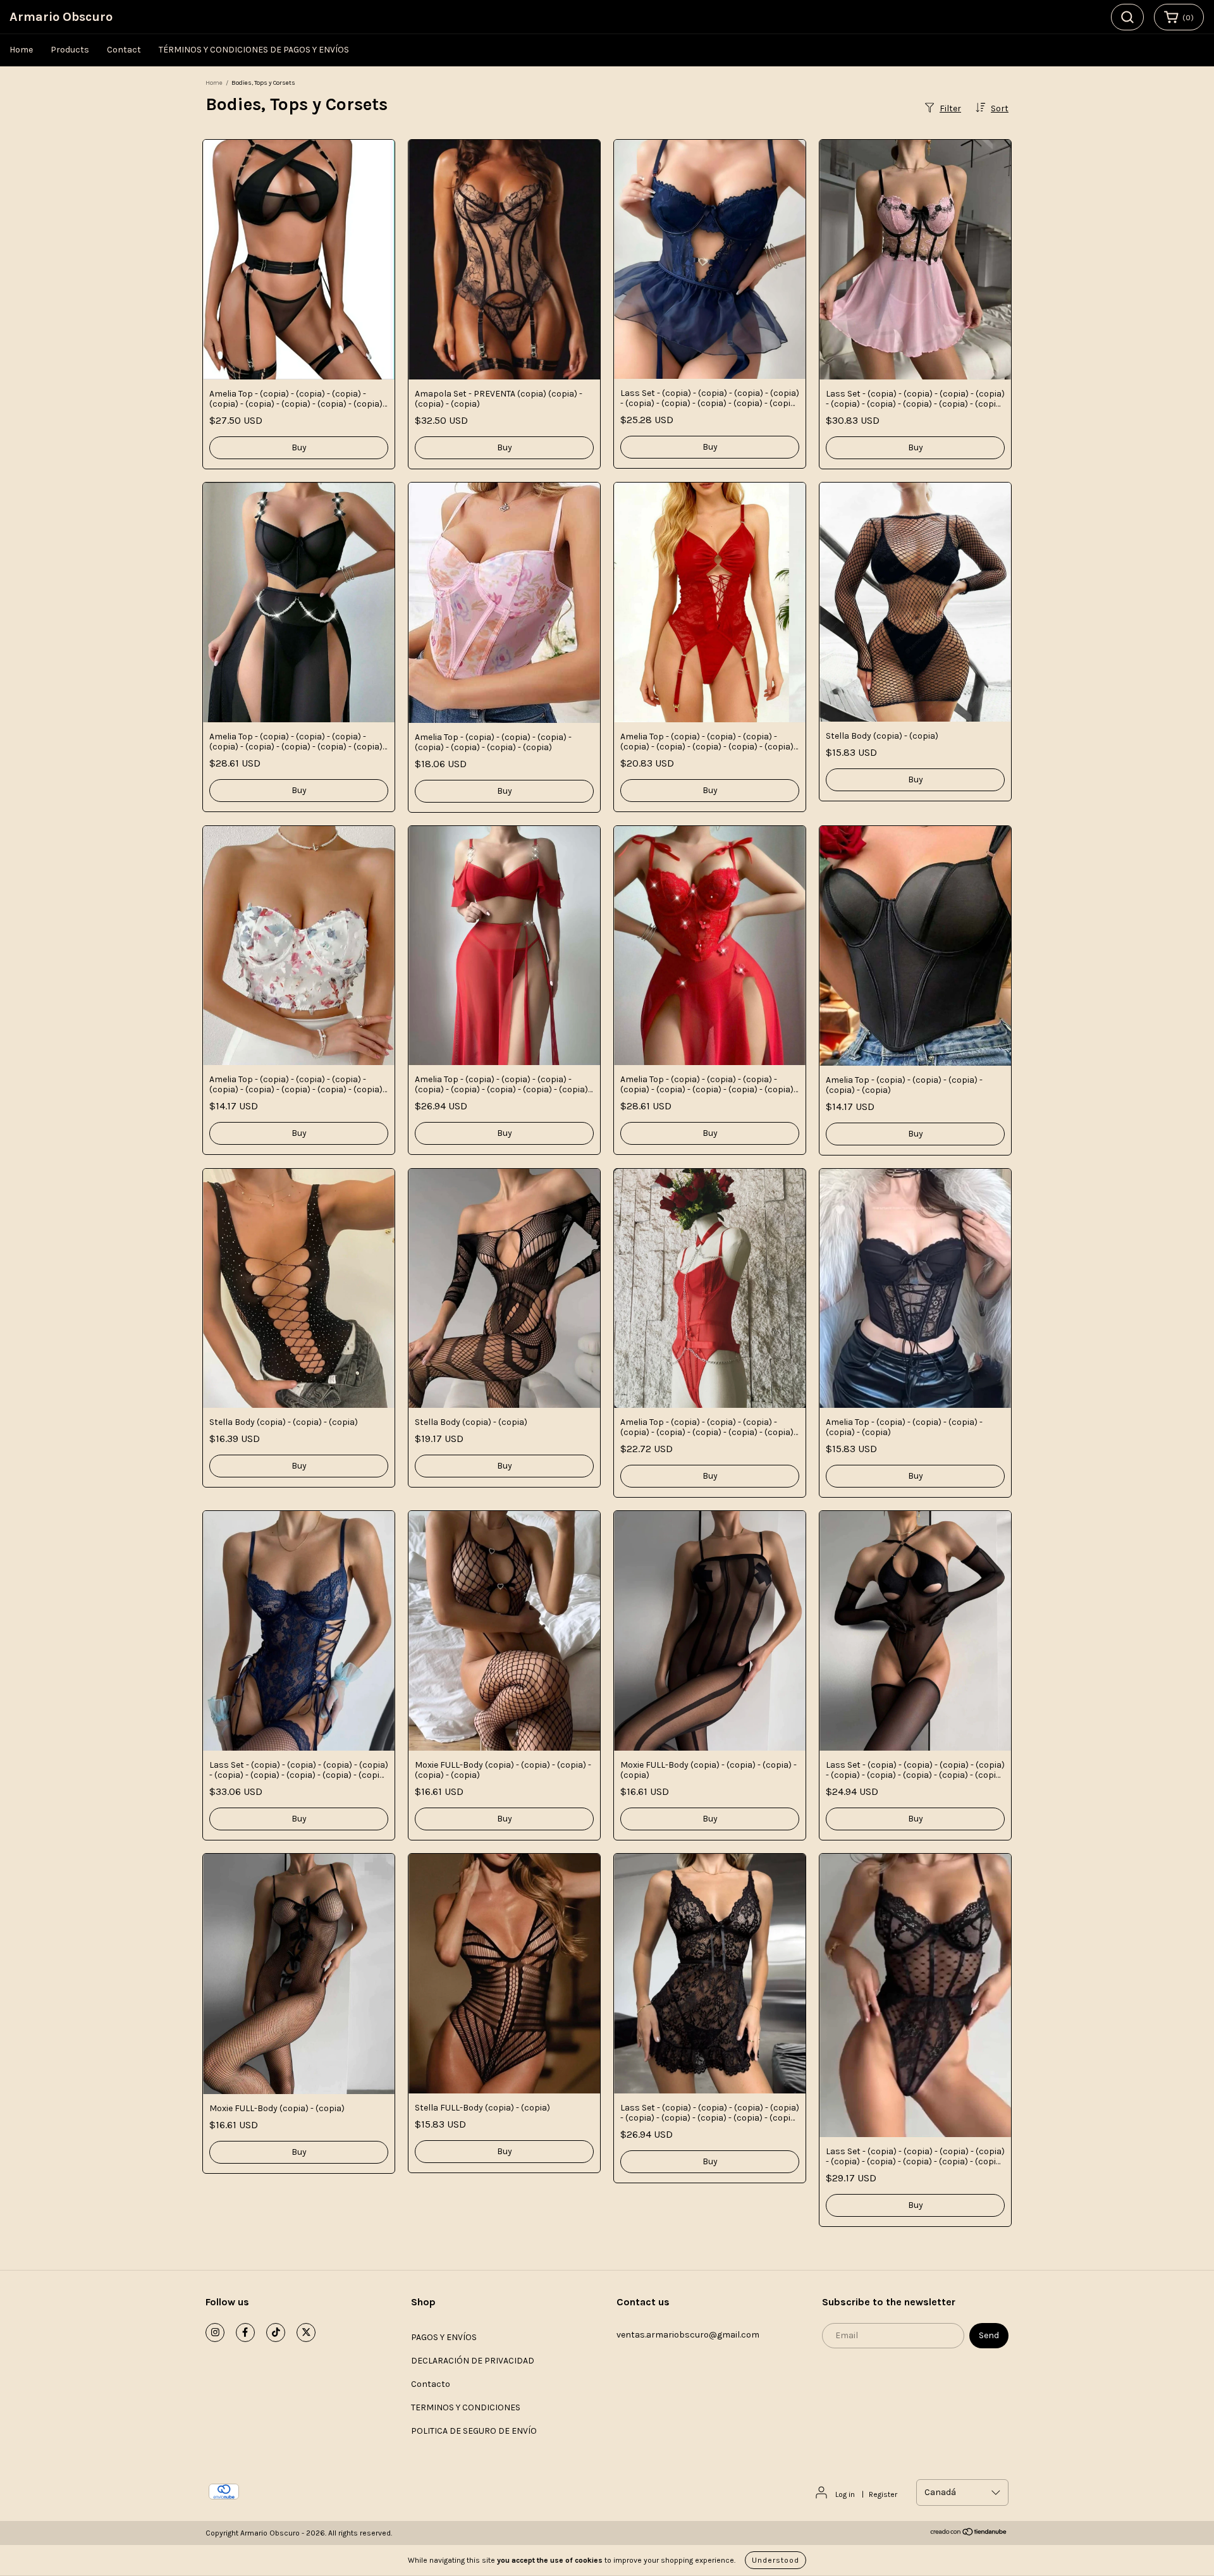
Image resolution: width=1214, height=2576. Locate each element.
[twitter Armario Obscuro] (306, 2333)
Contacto (431, 2384)
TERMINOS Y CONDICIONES (466, 2407)
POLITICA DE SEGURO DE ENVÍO (474, 2431)
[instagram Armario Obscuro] (215, 2333)
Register (883, 2494)
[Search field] (1127, 17)
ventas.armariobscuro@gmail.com (688, 2335)
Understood (776, 2560)
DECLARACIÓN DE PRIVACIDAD (473, 2361)
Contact (124, 50)
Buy (299, 447)
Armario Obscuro (61, 17)
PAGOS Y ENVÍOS (444, 2337)
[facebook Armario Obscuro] (245, 2333)
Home (21, 50)
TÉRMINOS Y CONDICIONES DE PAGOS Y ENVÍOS (254, 50)
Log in (845, 2494)
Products (70, 50)
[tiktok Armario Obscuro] (276, 2333)
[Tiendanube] (969, 2534)
